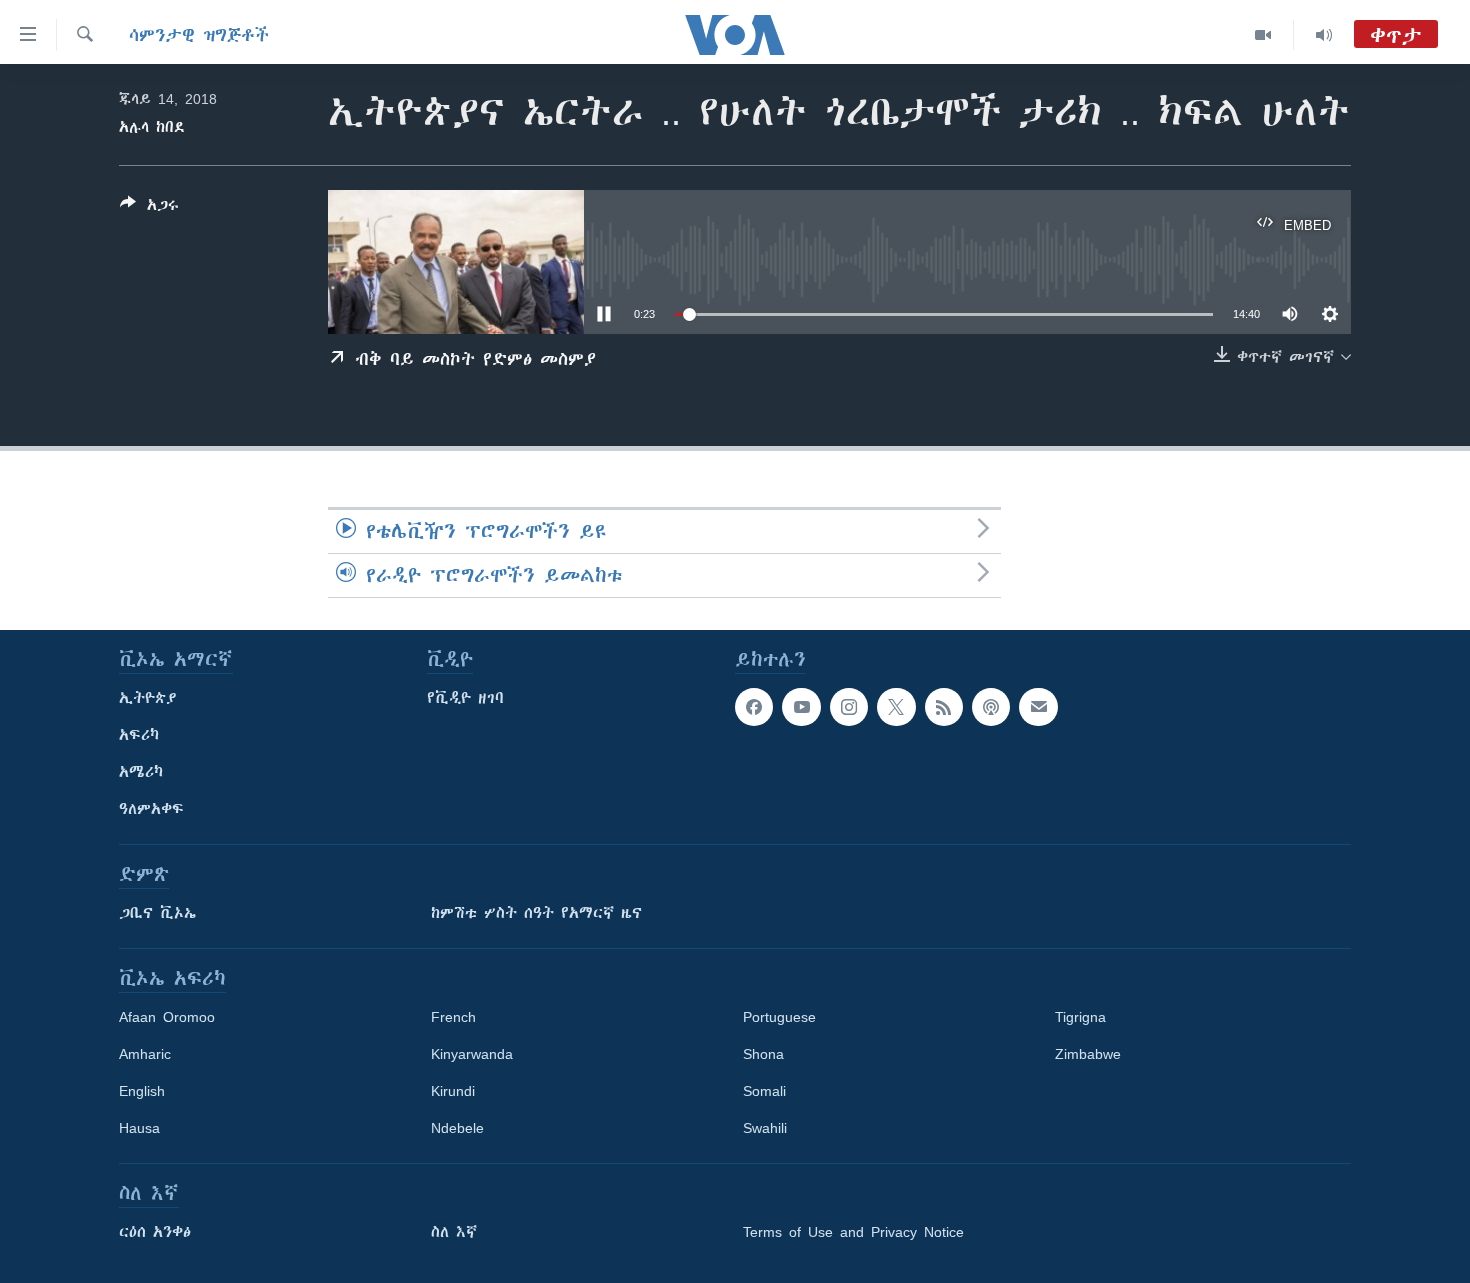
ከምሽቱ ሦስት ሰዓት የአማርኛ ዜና (536, 913)
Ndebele (457, 1128)
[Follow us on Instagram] (849, 707)
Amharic (145, 1054)
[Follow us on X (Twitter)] (896, 707)
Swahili (765, 1128)
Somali (764, 1091)
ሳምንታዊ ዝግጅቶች (199, 35)
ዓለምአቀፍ (151, 809)
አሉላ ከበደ (152, 127)
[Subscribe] (1038, 707)
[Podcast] (991, 707)
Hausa (139, 1128)
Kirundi (453, 1091)
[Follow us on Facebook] (754, 707)
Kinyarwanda (472, 1054)
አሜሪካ (141, 772)
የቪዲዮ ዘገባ (465, 698)
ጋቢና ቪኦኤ (157, 913)
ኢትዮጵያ (148, 698)
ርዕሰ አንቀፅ (155, 1232)
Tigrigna (1080, 1017)
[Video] (1263, 35)
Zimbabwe (1088, 1054)
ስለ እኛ (454, 1232)
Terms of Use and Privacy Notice (853, 1232)
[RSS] (944, 707)
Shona (763, 1054)
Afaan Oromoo (167, 1017)
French (453, 1017)
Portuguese (779, 1017)
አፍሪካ (139, 735)
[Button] (149, 208)
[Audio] (1324, 35)
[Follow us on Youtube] (801, 707)
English (142, 1091)
